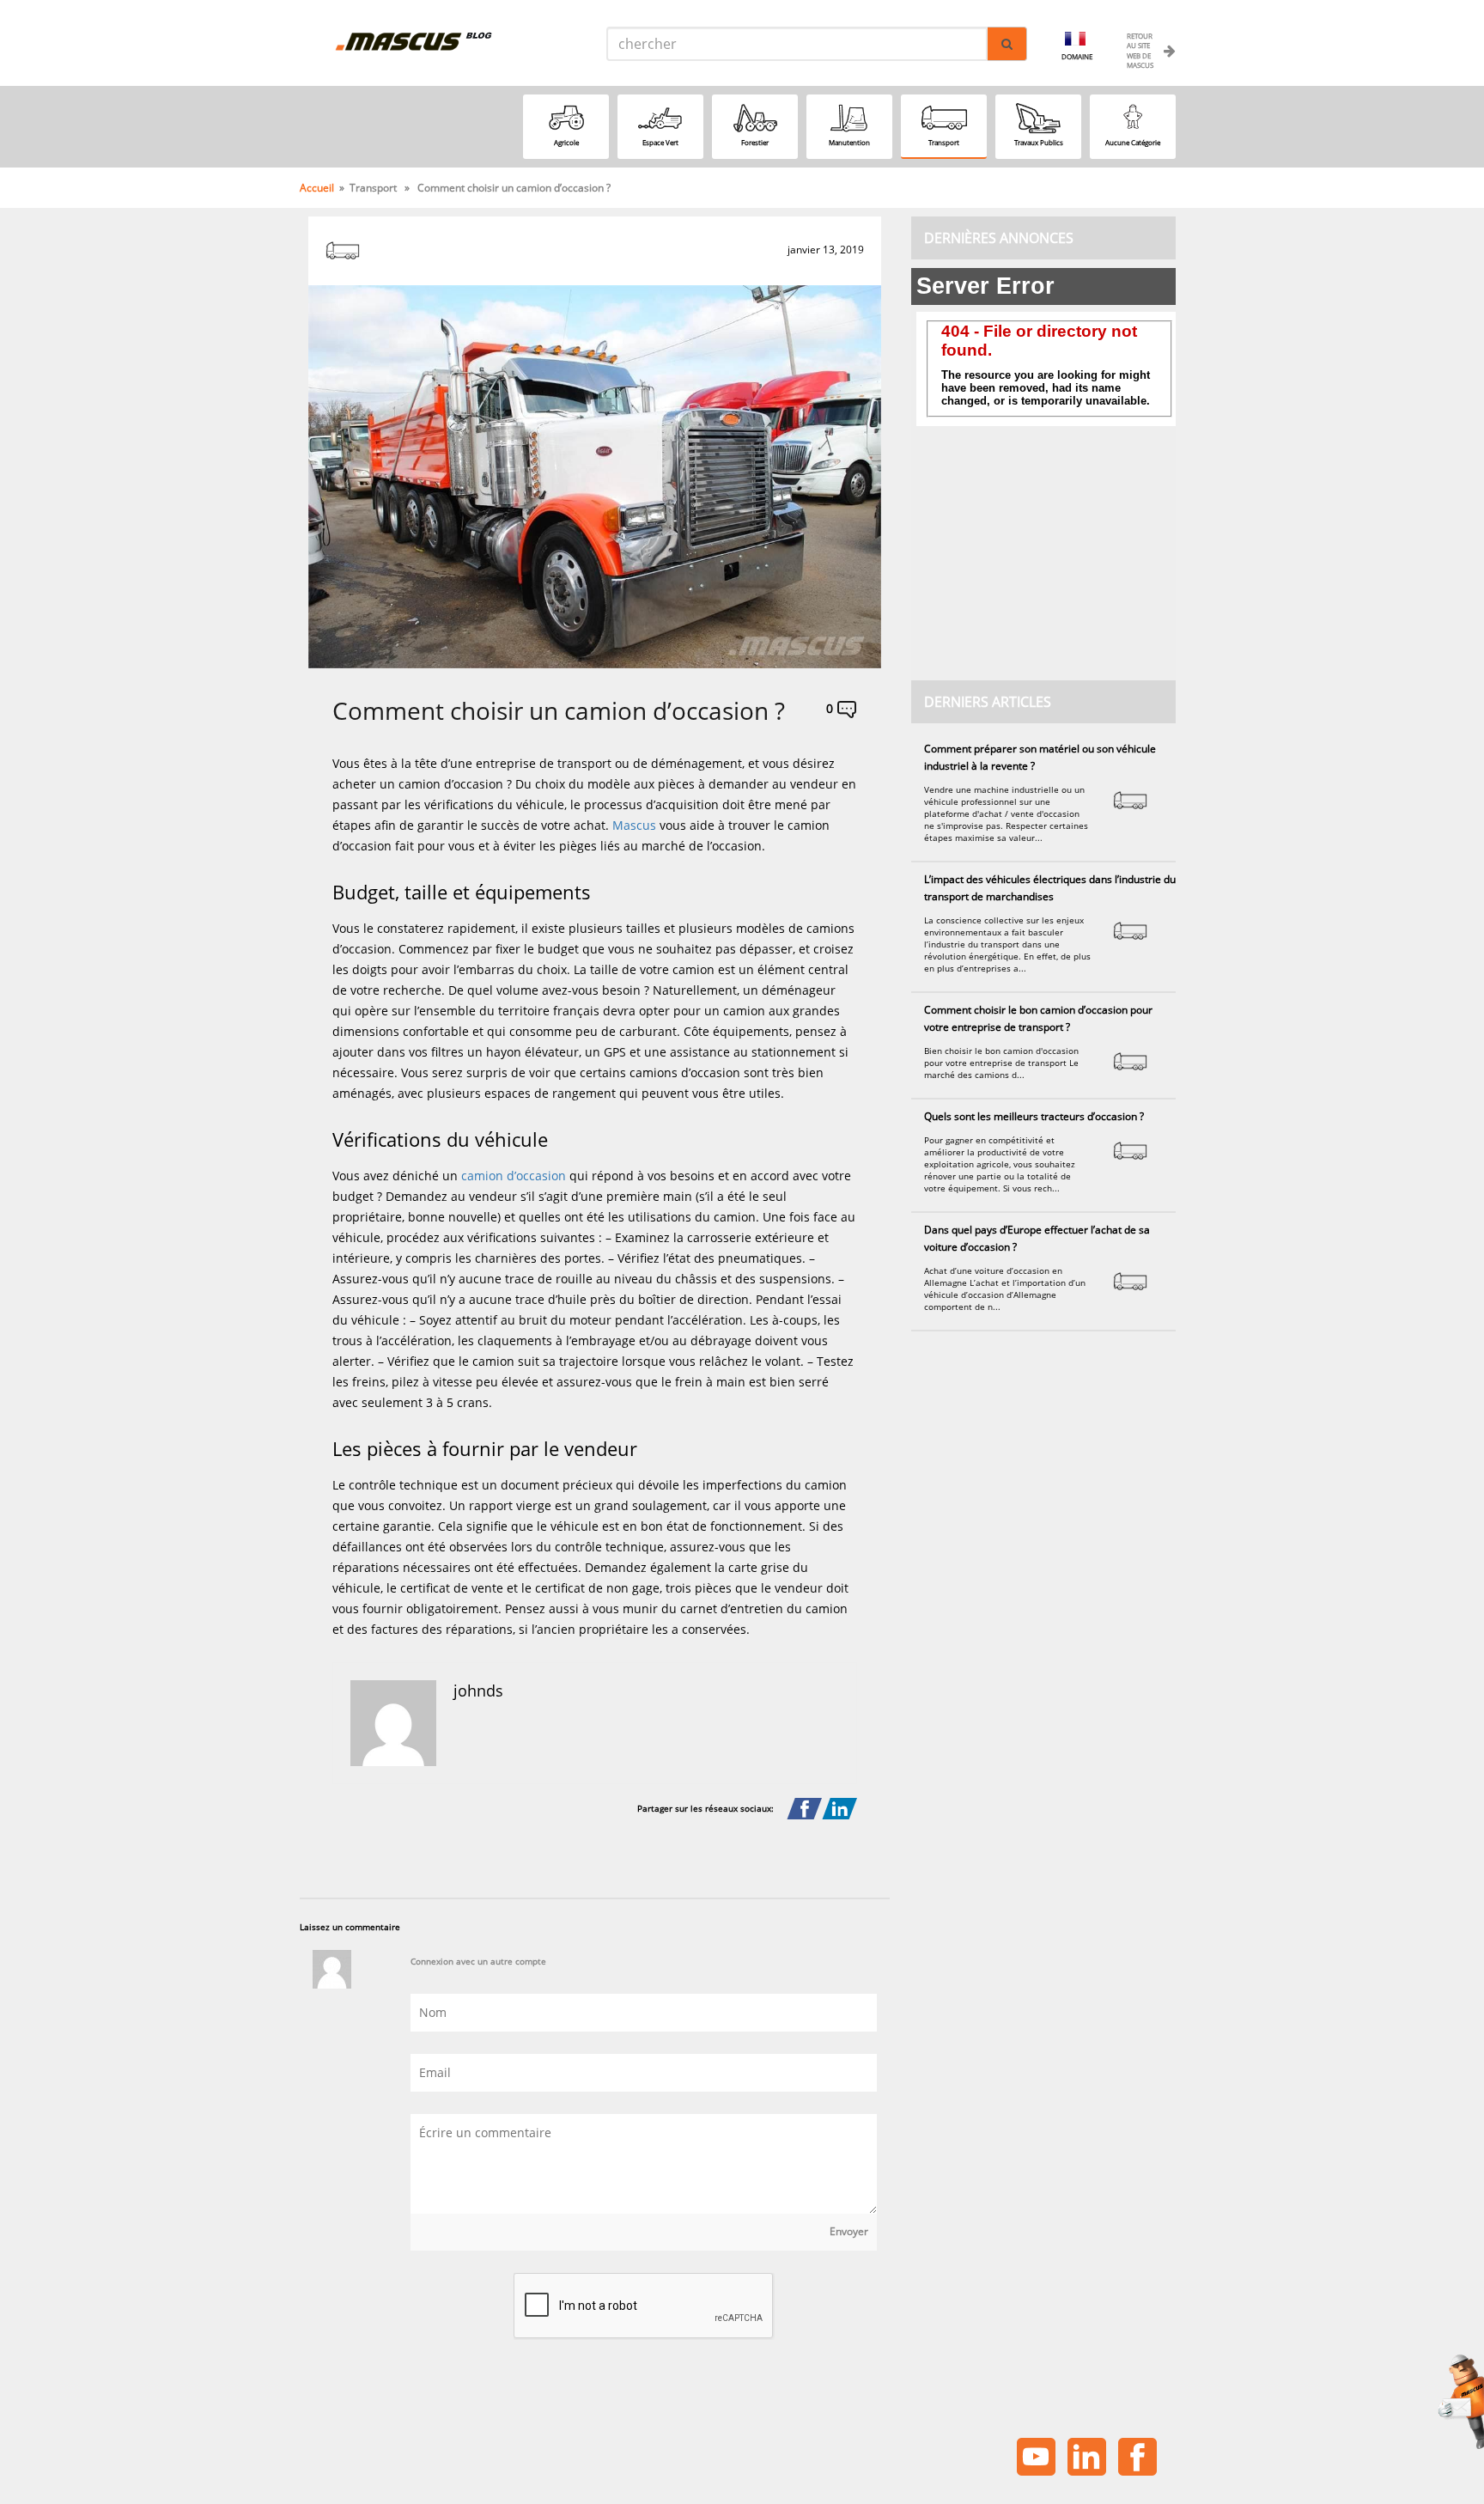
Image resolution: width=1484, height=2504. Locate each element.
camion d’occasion (514, 1176)
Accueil (317, 188)
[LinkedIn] (839, 1809)
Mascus (636, 825)
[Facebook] (804, 1809)
